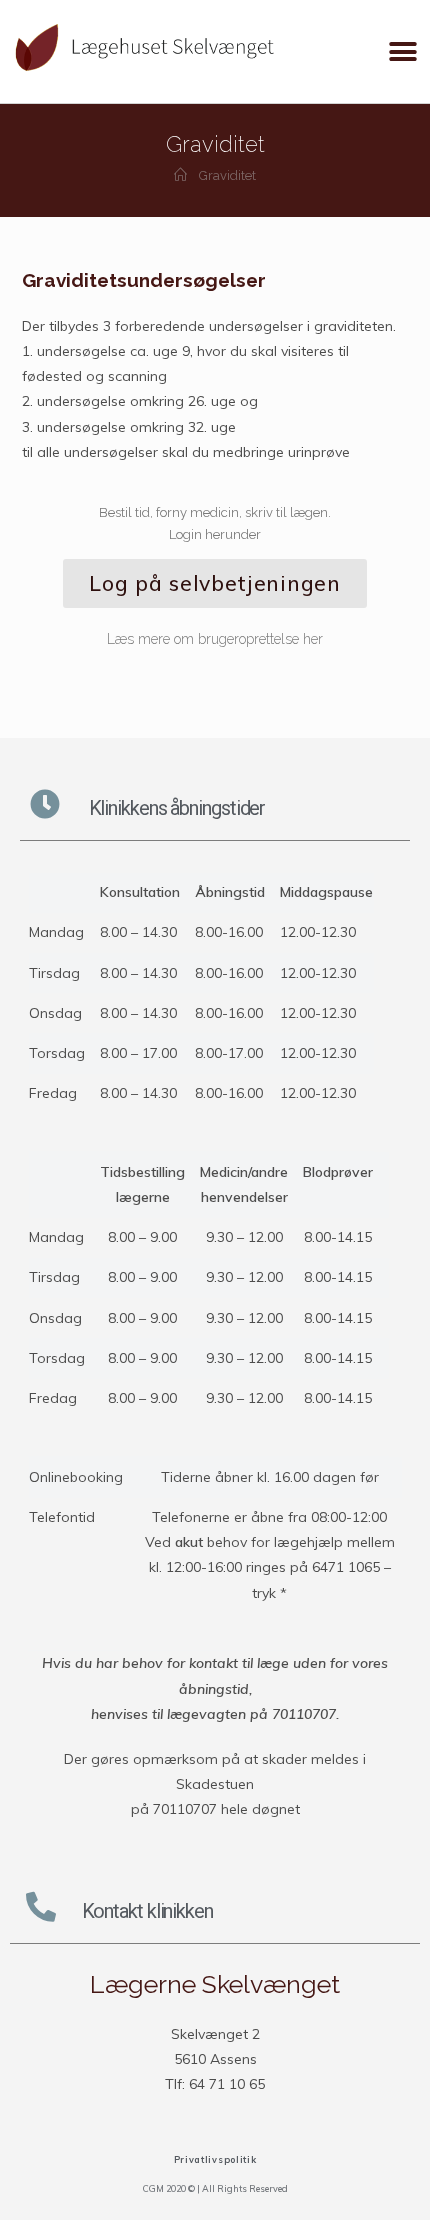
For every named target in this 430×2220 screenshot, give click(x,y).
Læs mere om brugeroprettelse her (215, 639)
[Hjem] (180, 175)
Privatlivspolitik (215, 2159)
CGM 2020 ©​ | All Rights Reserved (215, 2188)
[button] (402, 51)
